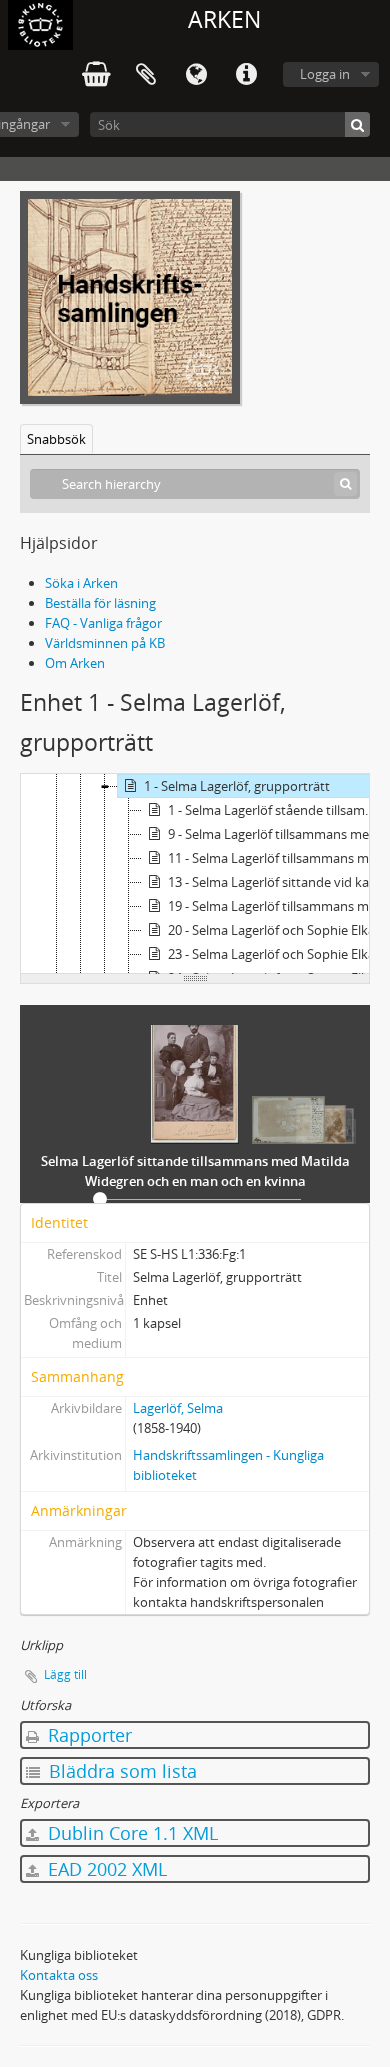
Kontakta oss (59, 1975)
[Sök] (357, 124)
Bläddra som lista (120, 1771)
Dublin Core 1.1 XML (130, 1833)
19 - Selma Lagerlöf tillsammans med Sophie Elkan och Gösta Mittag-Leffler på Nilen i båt (278, 906)
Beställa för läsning (100, 603)
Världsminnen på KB (105, 643)
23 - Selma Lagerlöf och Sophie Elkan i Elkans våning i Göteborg (278, 954)
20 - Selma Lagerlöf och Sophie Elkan (275, 930)
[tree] (195, 874)
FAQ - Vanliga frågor (103, 623)
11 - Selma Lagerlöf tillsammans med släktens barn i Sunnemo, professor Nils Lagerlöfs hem (278, 858)
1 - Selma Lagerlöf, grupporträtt (237, 786)
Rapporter (87, 1735)
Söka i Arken (81, 583)
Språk (196, 75)
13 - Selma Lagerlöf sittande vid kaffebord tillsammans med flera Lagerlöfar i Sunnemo (278, 882)
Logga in (325, 74)
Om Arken (75, 663)
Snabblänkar (246, 75)
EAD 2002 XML (105, 1869)
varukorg (96, 75)
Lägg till (65, 1674)
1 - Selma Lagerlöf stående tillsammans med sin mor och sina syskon (278, 810)
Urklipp (146, 75)
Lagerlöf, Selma (178, 1408)
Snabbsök (56, 439)
